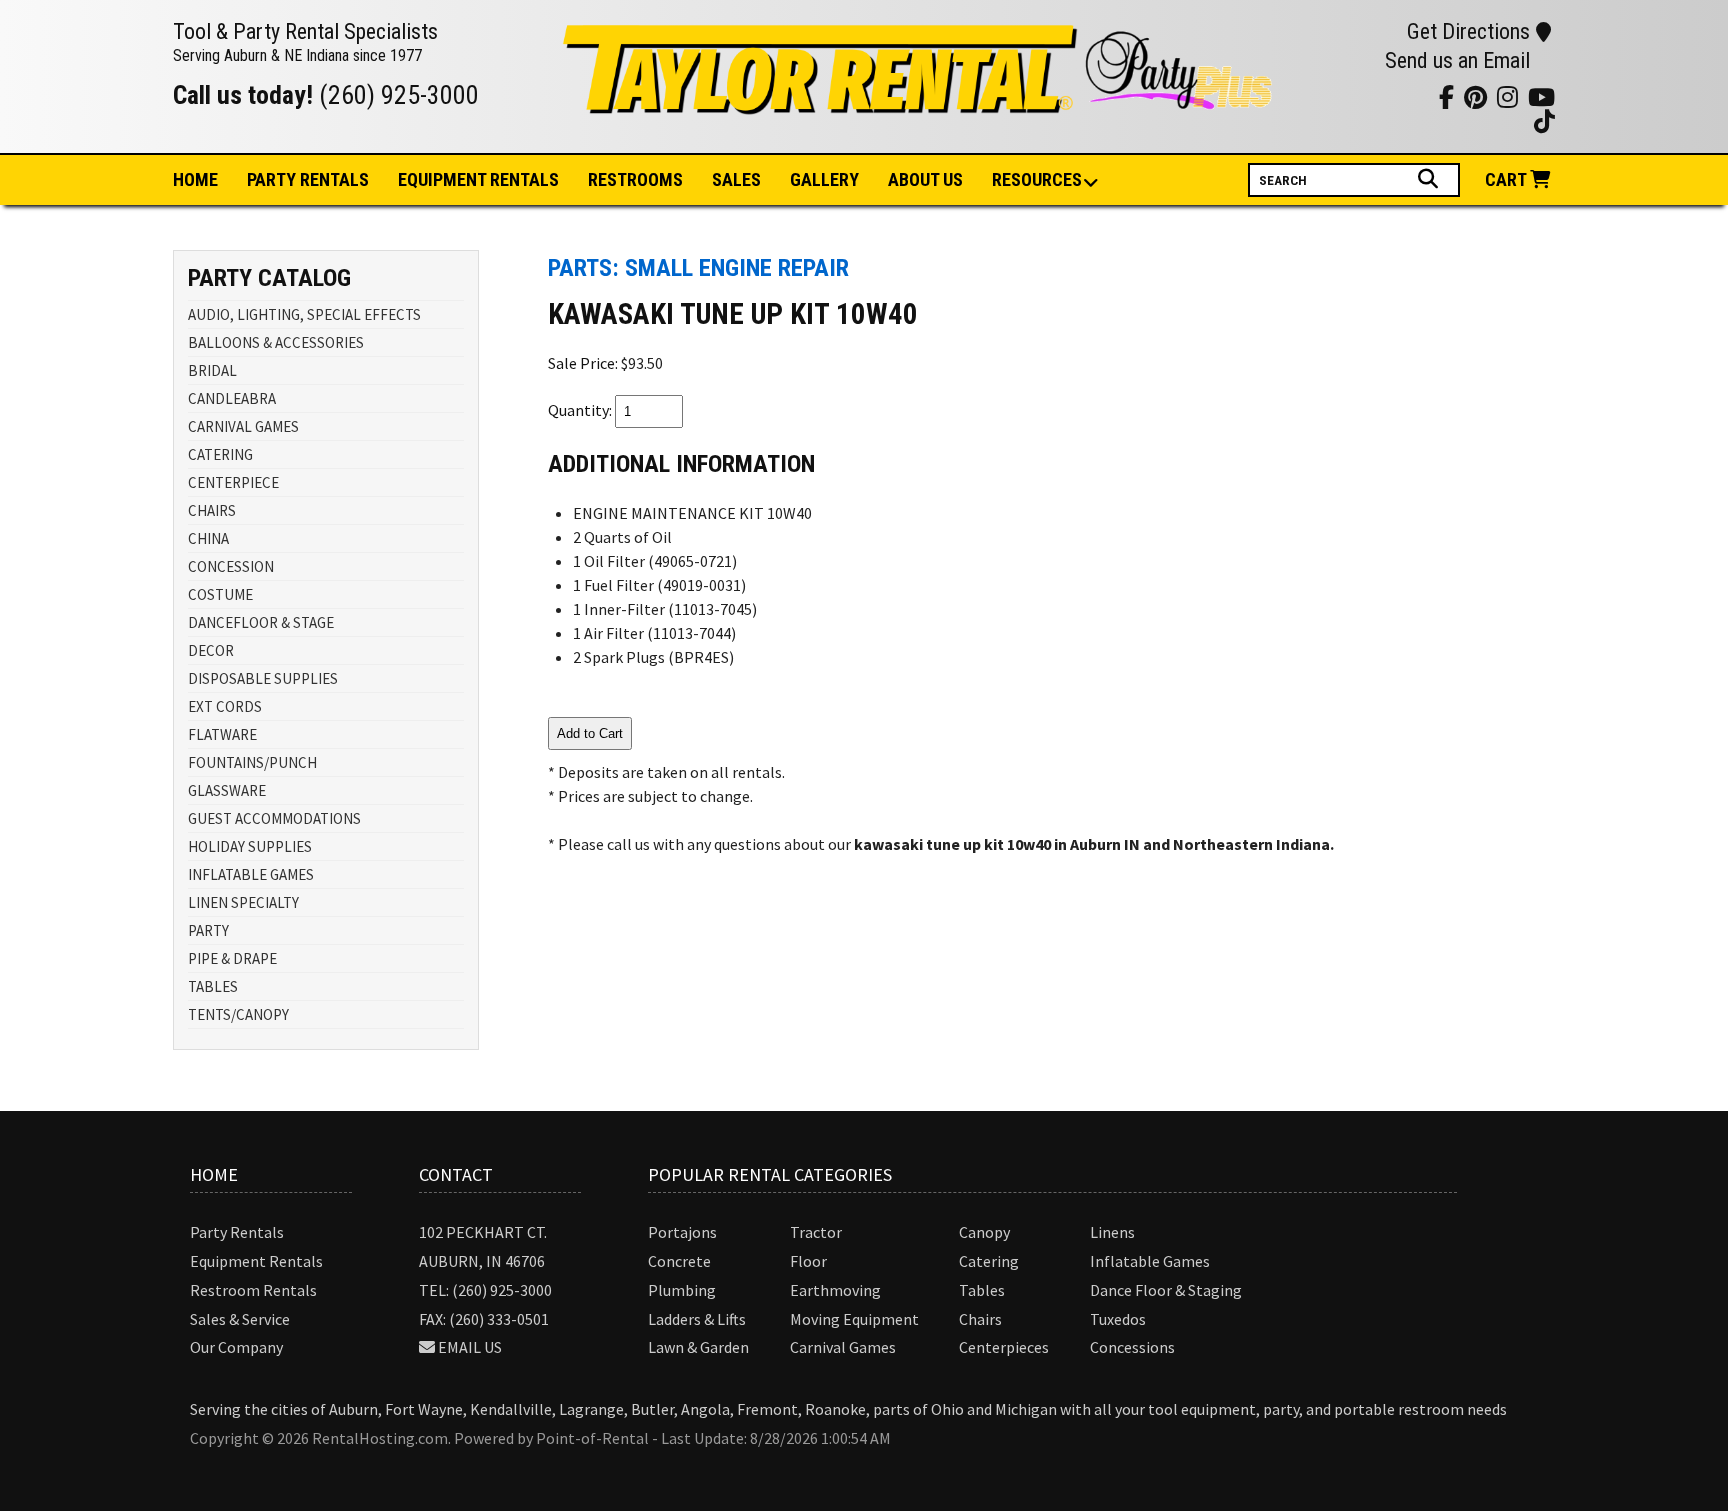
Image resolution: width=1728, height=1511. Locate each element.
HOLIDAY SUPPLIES (250, 846)
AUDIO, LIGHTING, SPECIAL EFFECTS (304, 314)
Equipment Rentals (256, 1261)
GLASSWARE (227, 790)
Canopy (984, 1232)
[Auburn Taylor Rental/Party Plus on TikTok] (1416, 96)
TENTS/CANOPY (238, 1014)
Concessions (1132, 1347)
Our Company (236, 1347)
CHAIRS (212, 510)
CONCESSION (231, 566)
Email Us (470, 1347)
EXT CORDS (225, 706)
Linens (1112, 1232)
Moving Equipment (854, 1319)
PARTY (208, 930)
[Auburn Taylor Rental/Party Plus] (919, 103)
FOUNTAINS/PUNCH (252, 762)
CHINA (208, 538)
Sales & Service (240, 1319)
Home (195, 179)
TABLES (213, 986)
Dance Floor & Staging (1166, 1290)
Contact (456, 1174)
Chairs (980, 1319)
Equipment (478, 179)
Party (308, 179)
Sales (736, 179)
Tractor (816, 1232)
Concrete (679, 1261)
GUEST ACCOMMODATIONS (274, 818)
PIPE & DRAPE (232, 958)
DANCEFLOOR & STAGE (261, 622)
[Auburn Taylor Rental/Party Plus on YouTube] (1316, 96)
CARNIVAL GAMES (243, 426)
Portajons (682, 1232)
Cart (1507, 179)
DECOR (211, 650)
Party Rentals (237, 1232)
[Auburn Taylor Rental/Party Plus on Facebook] (1391, 96)
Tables (982, 1290)
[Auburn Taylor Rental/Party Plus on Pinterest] (1366, 96)
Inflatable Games (1150, 1261)
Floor (808, 1261)
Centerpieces (1004, 1347)
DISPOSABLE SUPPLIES (263, 678)
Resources (1037, 179)
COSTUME (220, 594)
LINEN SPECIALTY (243, 902)
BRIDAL (212, 370)
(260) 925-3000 (399, 95)
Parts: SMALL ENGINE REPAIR (698, 268)
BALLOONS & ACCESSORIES (276, 342)
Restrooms (635, 179)
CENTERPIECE (233, 482)
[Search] (1430, 179)
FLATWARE (222, 734)
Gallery (824, 179)
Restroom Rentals (253, 1290)
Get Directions (1468, 31)
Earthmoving (835, 1290)
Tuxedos (1118, 1319)
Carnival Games (843, 1347)
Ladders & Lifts (697, 1319)
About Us (925, 179)
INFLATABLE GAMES (251, 874)
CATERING (220, 454)
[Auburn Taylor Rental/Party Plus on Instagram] (1341, 96)
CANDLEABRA (232, 398)
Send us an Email (1457, 60)
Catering (989, 1261)
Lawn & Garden (698, 1347)
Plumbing (682, 1290)
